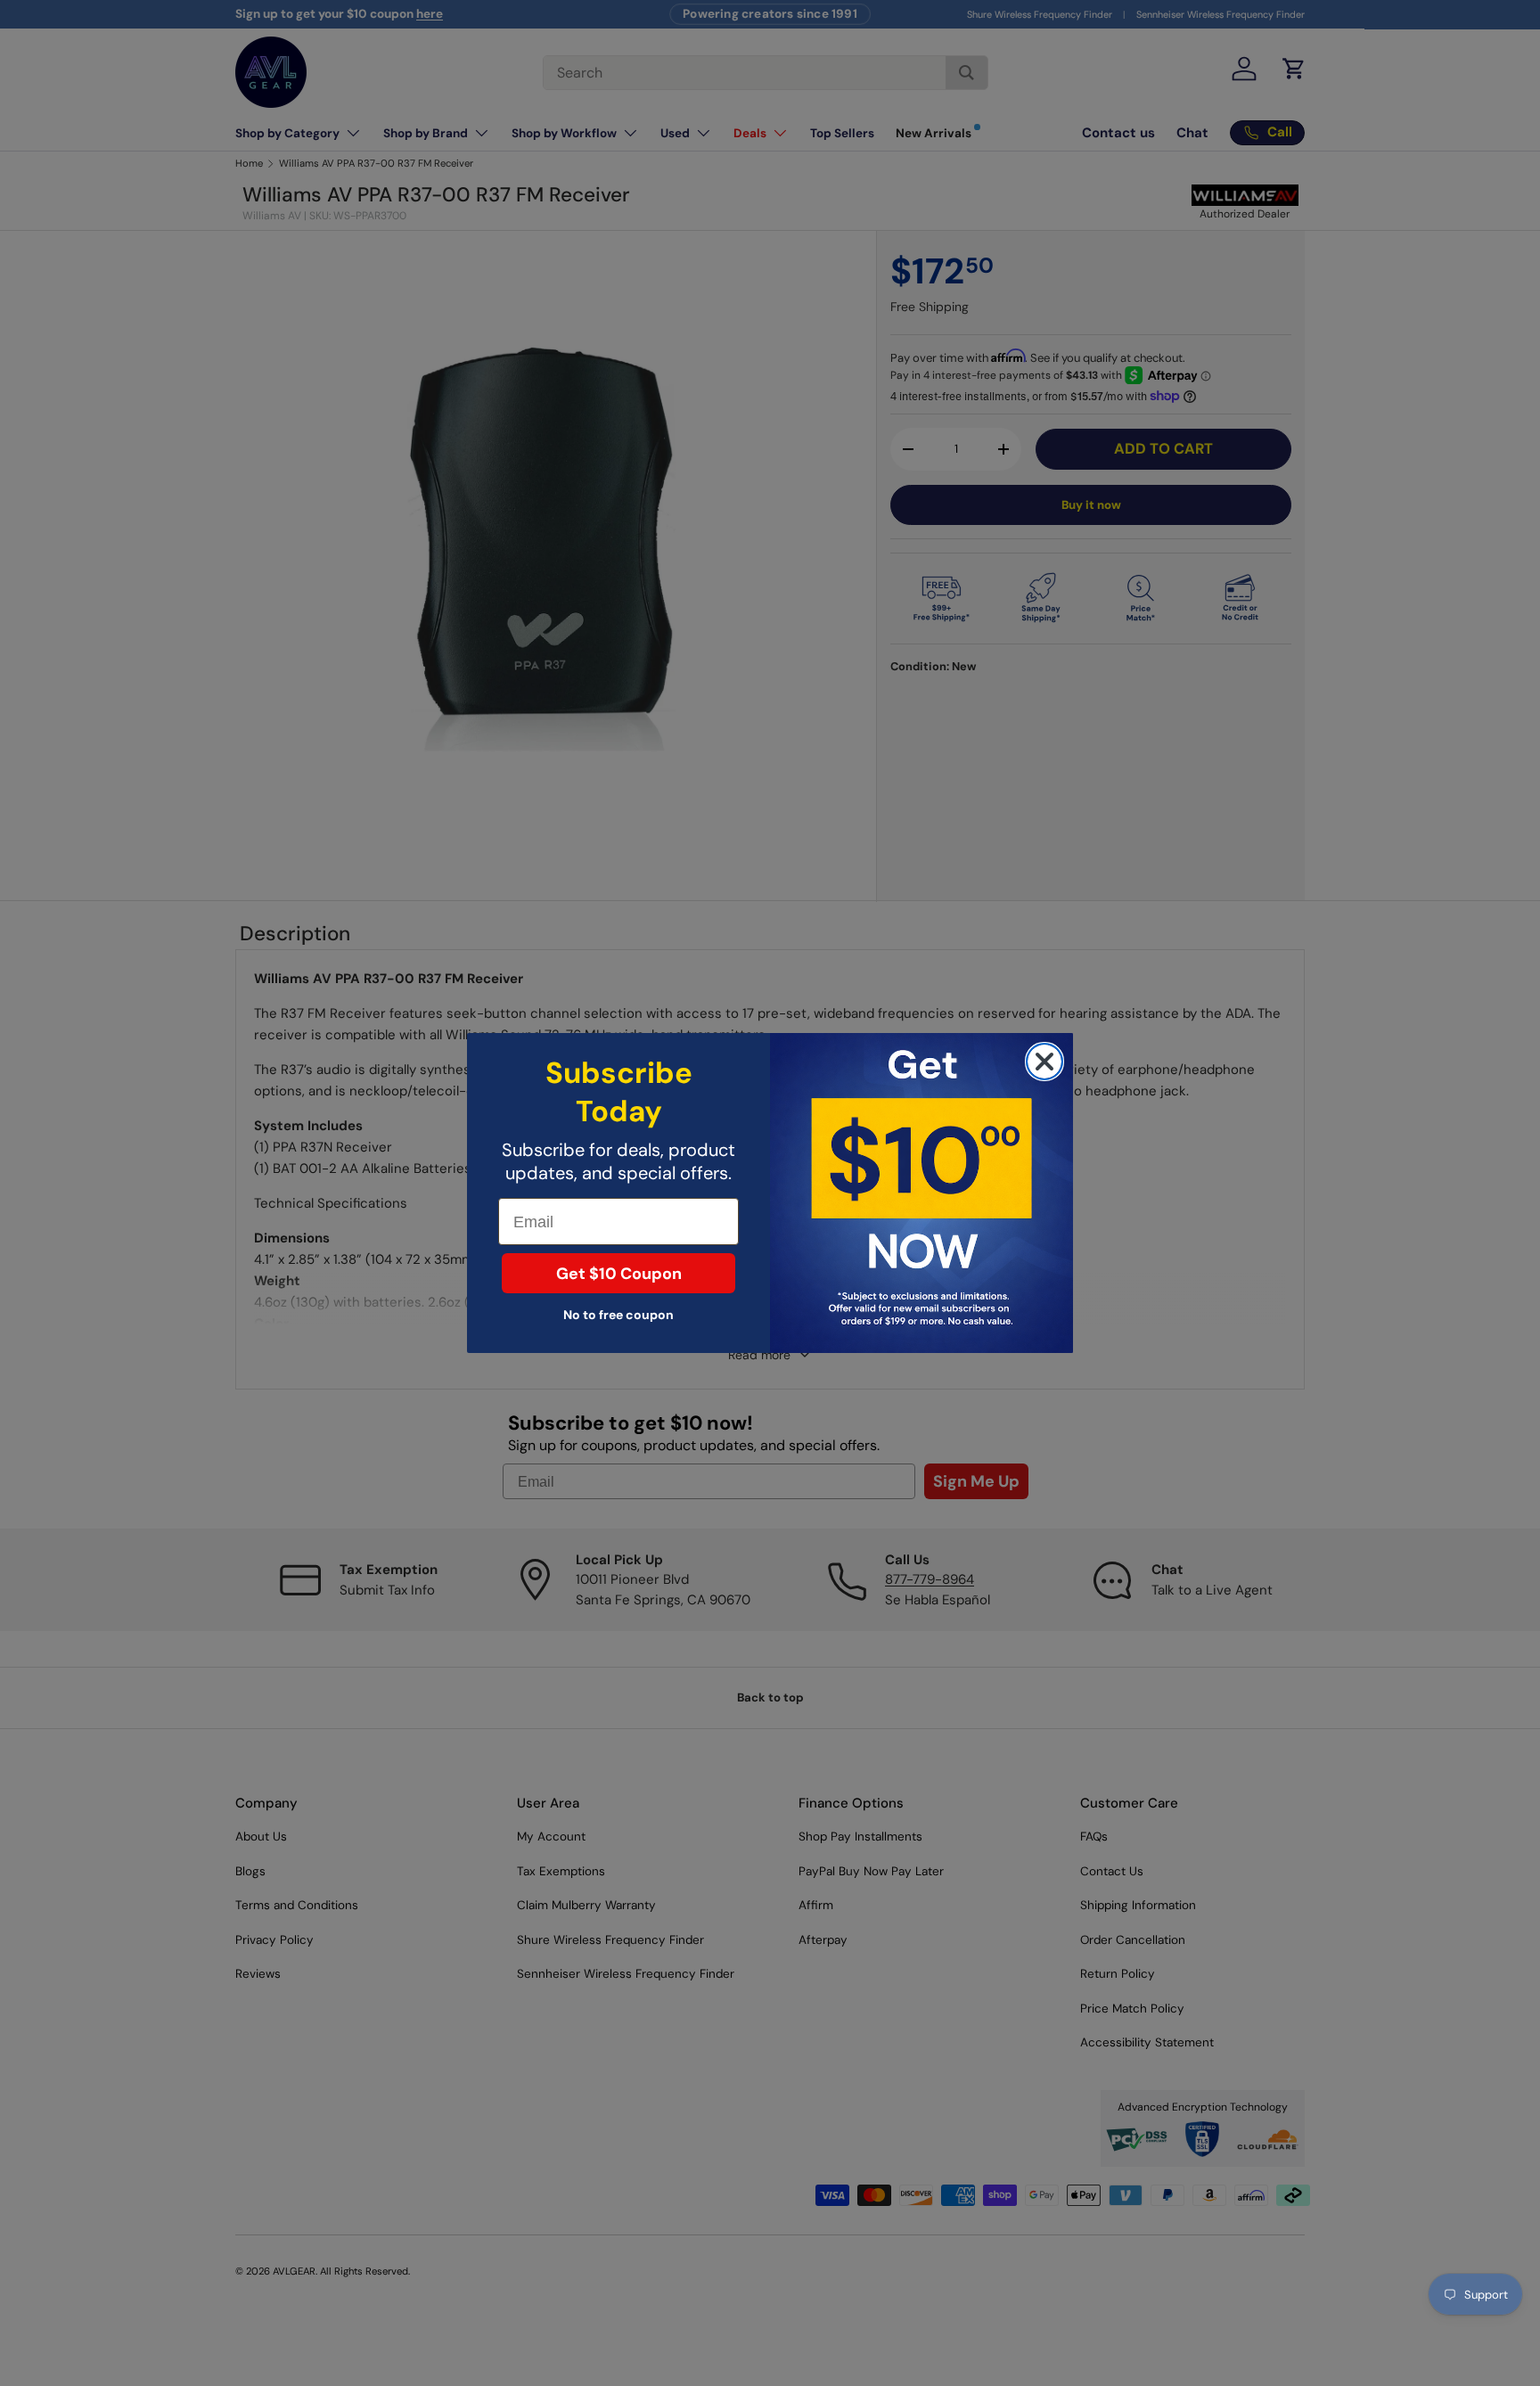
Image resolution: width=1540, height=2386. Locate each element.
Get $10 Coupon (619, 1274)
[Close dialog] (1044, 1062)
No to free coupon (618, 1315)
